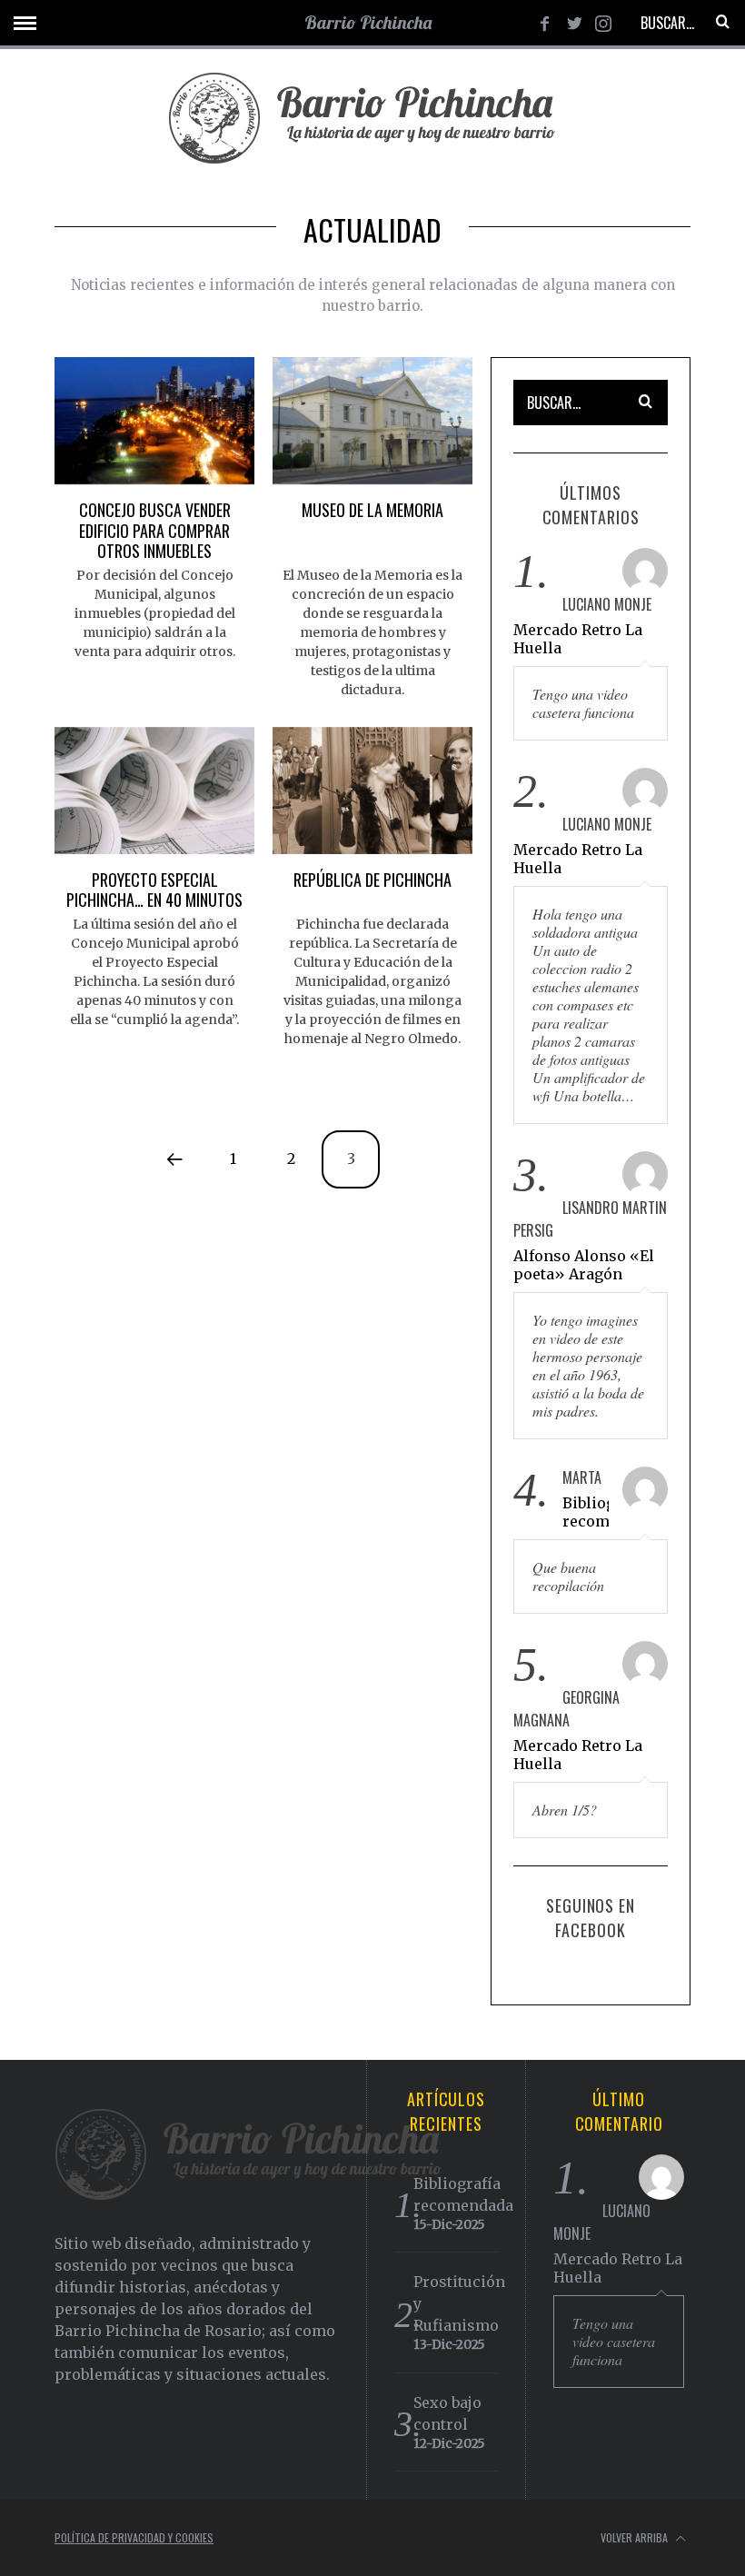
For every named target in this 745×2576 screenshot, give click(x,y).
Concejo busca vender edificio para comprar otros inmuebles (155, 530)
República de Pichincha (372, 880)
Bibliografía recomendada (586, 1512)
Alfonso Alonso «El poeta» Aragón (584, 1265)
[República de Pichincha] (372, 791)
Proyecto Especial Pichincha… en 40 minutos (154, 890)
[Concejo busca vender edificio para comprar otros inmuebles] (154, 421)
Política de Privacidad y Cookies (134, 2537)
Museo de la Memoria (372, 510)
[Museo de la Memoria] (372, 421)
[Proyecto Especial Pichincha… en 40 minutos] (154, 791)
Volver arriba (636, 2537)
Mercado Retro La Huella (578, 639)
